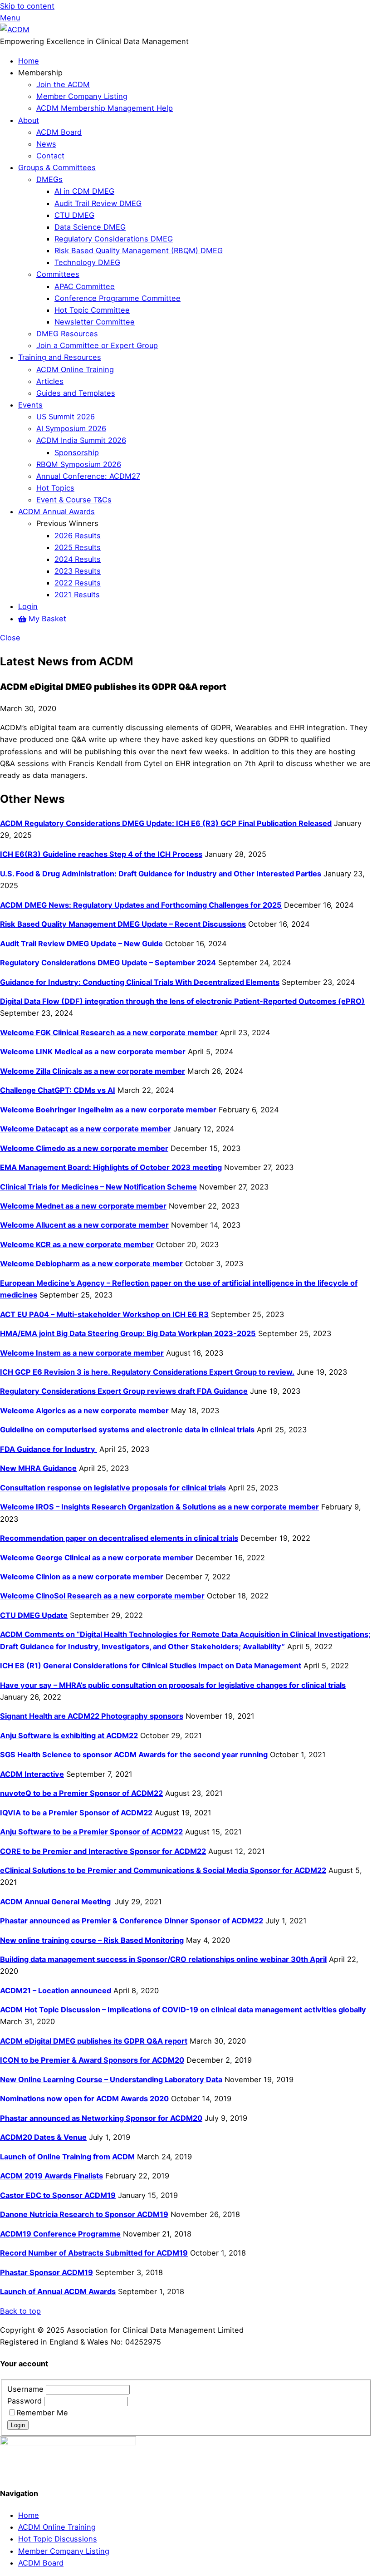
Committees (58, 274)
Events (30, 405)
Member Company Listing (82, 96)
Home (29, 61)
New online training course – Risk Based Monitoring (92, 1940)
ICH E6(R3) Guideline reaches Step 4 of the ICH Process (101, 854)
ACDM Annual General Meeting (56, 1902)
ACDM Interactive (32, 1774)
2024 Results (78, 559)
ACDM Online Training (75, 369)
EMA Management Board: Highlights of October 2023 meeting (111, 1167)
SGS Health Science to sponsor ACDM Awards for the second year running (134, 1755)
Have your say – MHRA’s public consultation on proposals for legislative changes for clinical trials (173, 1685)
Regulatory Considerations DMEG (114, 239)
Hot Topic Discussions (58, 2539)
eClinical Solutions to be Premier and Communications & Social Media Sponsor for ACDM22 (163, 1870)
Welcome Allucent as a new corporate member (84, 1225)
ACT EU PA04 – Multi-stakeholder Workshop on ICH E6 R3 (104, 1314)
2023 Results (78, 571)
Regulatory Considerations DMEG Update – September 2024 (108, 963)
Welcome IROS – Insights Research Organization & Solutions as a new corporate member (159, 1507)
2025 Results (78, 547)
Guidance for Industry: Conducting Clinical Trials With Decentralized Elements (140, 982)
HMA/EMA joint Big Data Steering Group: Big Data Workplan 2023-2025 (128, 1333)
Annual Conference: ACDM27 (88, 476)
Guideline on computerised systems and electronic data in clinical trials (127, 1430)
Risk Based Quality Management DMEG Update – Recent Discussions (123, 924)
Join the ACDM (63, 84)
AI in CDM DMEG (84, 191)
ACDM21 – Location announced (56, 1991)
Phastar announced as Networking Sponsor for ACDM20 (101, 2118)
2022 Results (78, 583)
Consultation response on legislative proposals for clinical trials (113, 1488)
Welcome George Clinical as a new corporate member (97, 1558)
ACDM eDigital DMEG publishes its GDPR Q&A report (94, 2041)
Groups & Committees (57, 167)
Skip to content (27, 6)
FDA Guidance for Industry (49, 1449)
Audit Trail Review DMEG (98, 203)
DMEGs (49, 179)
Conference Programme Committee (117, 298)
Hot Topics (55, 488)
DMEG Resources (67, 334)
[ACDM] (15, 29)
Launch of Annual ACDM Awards (58, 2291)
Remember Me (42, 2413)
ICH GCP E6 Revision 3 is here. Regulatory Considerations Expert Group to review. (147, 1372)
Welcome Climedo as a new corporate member (84, 1148)
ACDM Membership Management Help (105, 108)
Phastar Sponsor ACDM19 (46, 2272)
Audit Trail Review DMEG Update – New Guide (81, 944)
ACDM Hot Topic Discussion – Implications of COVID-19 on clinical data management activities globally (183, 2010)
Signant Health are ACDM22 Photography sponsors (92, 1716)
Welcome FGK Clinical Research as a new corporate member (109, 1032)
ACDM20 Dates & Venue (43, 2137)
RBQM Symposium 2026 (79, 464)
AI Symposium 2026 (71, 428)
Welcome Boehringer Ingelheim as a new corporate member (108, 1110)
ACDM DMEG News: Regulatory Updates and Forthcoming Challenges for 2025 (141, 905)
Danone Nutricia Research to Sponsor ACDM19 (84, 2214)
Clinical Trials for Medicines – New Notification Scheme (98, 1187)
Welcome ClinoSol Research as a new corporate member (102, 1596)
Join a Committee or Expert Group (97, 345)
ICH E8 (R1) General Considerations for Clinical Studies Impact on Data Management (151, 1666)
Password (26, 2401)
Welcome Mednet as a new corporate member (83, 1206)
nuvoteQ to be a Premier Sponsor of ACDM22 (81, 1793)
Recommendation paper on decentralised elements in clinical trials (119, 1538)
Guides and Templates (76, 393)
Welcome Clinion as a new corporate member (82, 1577)
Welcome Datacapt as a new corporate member (86, 1129)
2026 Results (78, 536)
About (29, 120)
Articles (50, 381)
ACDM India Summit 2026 (81, 440)
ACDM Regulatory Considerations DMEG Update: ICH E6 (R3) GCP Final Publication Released (166, 823)
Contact (50, 156)
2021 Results (77, 595)
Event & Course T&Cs (74, 500)
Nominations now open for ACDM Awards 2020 (84, 2099)
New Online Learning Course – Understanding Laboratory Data (111, 2079)
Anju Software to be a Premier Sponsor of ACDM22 (91, 1832)
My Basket (46, 619)
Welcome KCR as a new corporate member (77, 1244)
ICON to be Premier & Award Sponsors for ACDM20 (92, 2060)
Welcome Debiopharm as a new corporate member (91, 1263)
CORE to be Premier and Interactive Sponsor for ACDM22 (103, 1851)
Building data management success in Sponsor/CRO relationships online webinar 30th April (163, 1959)
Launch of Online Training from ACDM (67, 2157)
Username (27, 2389)
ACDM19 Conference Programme (60, 2234)
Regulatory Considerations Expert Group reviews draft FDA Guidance (124, 1391)
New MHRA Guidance (38, 1468)
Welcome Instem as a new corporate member (82, 1353)
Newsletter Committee (95, 322)
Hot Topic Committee (92, 310)
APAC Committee (85, 286)
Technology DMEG (87, 262)
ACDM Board (59, 132)
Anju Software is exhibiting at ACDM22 (69, 1735)
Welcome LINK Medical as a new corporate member (93, 1052)
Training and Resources (60, 357)
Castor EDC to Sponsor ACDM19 (58, 2195)
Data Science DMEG (90, 227)
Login (28, 606)
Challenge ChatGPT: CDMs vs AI (58, 1090)
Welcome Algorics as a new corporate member (84, 1411)
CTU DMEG (74, 215)
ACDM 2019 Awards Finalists (51, 2176)
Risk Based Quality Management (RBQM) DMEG (139, 251)
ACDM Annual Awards (56, 511)
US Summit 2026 (66, 417)
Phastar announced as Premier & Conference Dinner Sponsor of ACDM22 (132, 1921)
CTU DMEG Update (34, 1615)
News (46, 144)
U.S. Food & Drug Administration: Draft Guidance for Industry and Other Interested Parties (161, 874)
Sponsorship (77, 452)
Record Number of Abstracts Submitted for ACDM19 (94, 2253)
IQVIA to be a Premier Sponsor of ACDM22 (76, 1813)
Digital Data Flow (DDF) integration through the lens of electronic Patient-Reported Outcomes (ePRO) (182, 1001)
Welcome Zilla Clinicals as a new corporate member (93, 1071)
